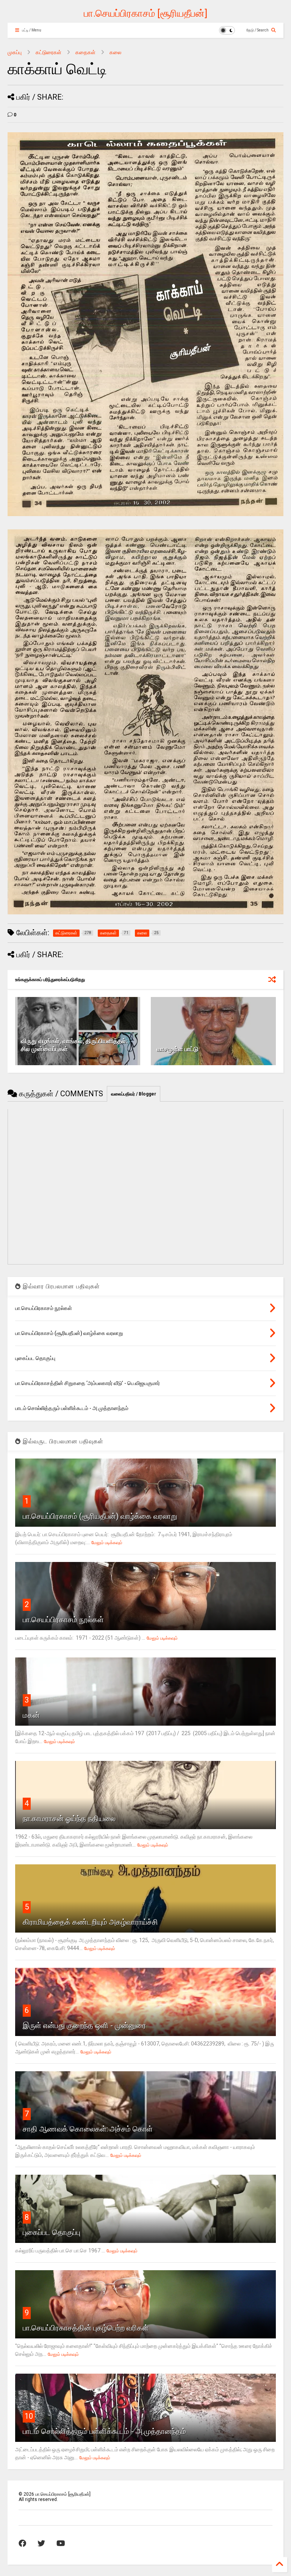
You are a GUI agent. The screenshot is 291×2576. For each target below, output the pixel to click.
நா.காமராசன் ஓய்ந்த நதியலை (69, 1819)
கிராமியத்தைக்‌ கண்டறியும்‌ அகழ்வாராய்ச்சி (90, 1922)
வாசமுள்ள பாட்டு (178, 1049)
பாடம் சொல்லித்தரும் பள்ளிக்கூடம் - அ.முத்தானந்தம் (104, 2431)
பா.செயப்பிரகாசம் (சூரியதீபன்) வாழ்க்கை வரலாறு (100, 1516)
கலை (115, 52)
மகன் (31, 1715)
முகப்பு (15, 52)
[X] (41, 2543)
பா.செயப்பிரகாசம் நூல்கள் (63, 1620)
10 (29, 2416)
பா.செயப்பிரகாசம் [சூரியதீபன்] (145, 13)
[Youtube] (61, 2543)
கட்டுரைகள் (48, 52)
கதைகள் (85, 52)
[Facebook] (22, 2543)
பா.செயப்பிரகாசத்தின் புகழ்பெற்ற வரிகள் (86, 2328)
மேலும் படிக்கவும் (107, 1543)
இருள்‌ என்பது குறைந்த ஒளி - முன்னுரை (84, 2025)
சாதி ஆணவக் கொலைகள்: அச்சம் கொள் (88, 2129)
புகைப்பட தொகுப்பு (52, 2232)
